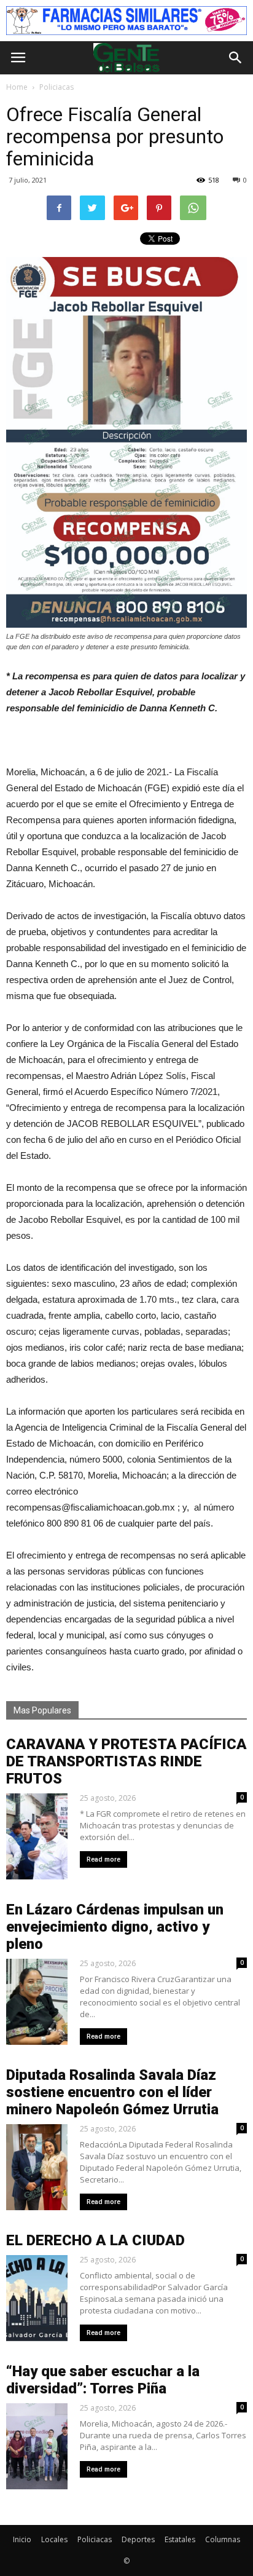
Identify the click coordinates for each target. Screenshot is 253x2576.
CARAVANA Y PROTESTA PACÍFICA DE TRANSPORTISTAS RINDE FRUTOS (126, 1761)
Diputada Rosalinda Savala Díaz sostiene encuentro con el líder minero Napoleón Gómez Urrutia (112, 2092)
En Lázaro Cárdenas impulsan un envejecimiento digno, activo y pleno (115, 1927)
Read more (103, 1859)
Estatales (180, 2539)
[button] (236, 58)
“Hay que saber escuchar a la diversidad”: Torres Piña (103, 2380)
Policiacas (95, 2539)
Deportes (138, 2539)
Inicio (22, 2539)
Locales (54, 2539)
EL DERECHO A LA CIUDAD (95, 2240)
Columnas (223, 2539)
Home (17, 87)
